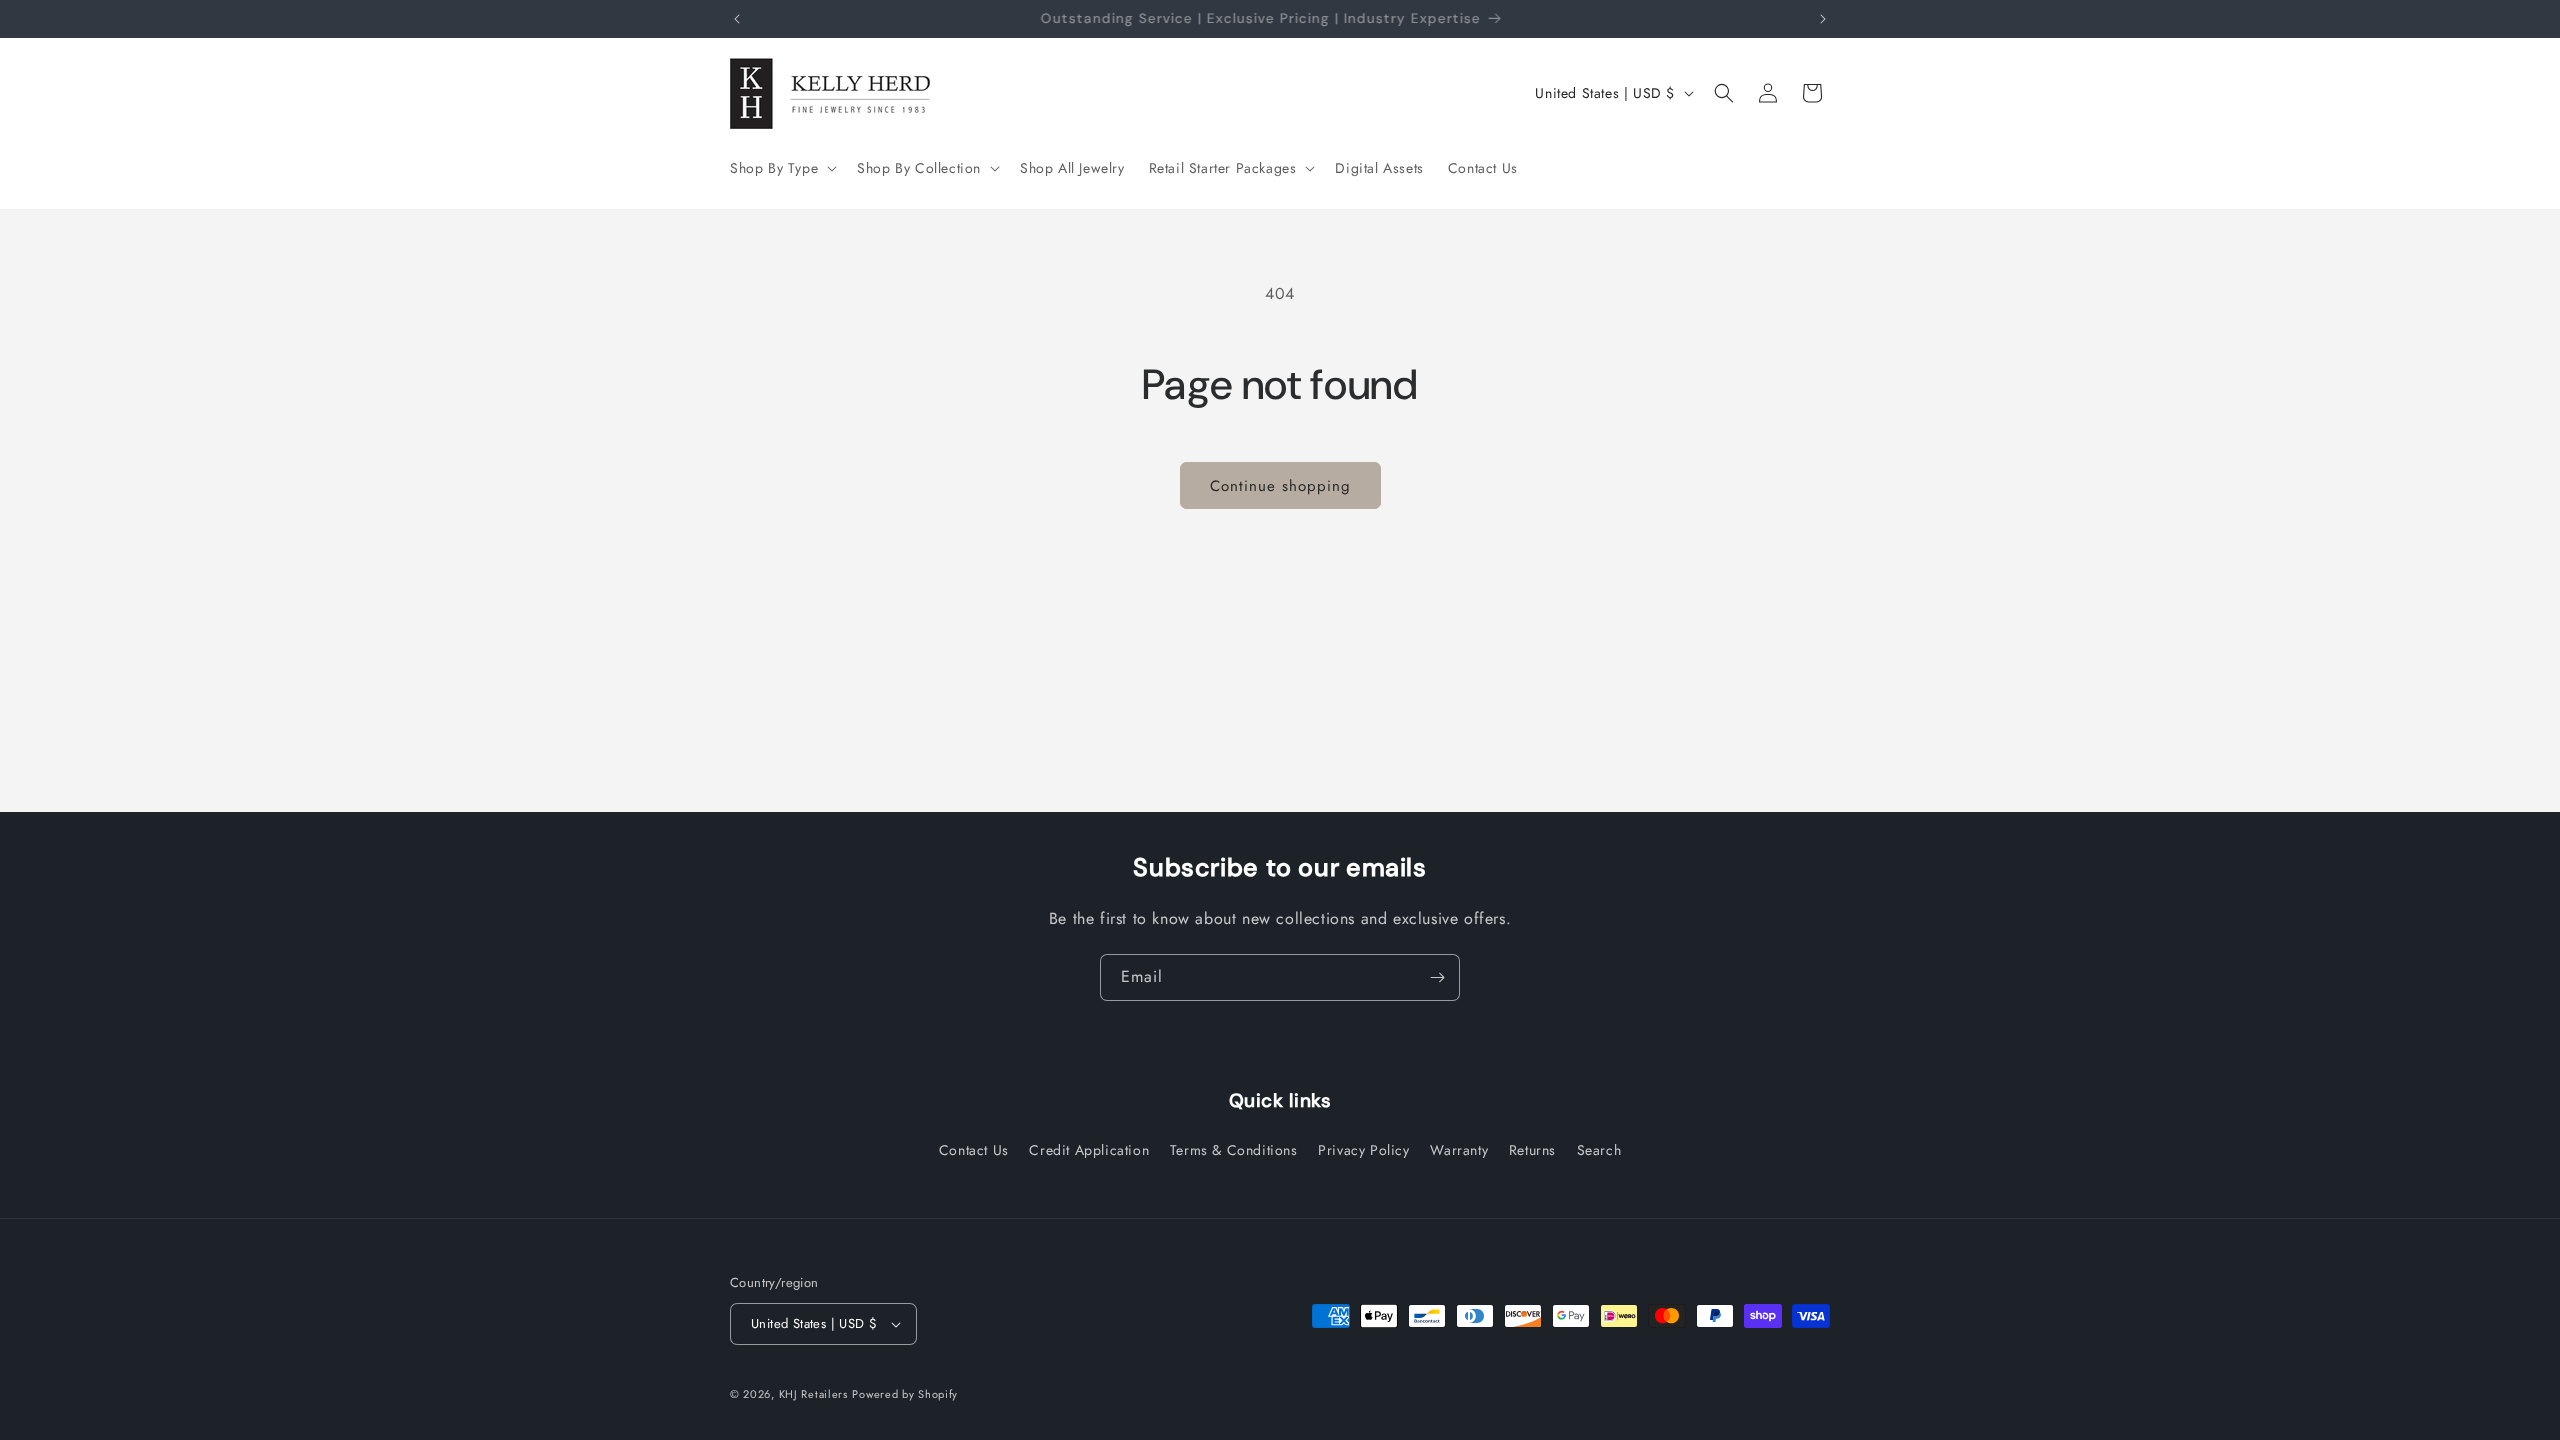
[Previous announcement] (737, 19)
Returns (1532, 1150)
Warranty (1459, 1150)
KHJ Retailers (813, 1394)
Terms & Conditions (1234, 1150)
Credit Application (1089, 1150)
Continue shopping (1280, 486)
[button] (781, 168)
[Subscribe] (1437, 977)
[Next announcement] (1823, 19)
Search (1599, 1150)
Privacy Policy (1363, 1150)
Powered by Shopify (905, 1394)
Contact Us (974, 1150)
